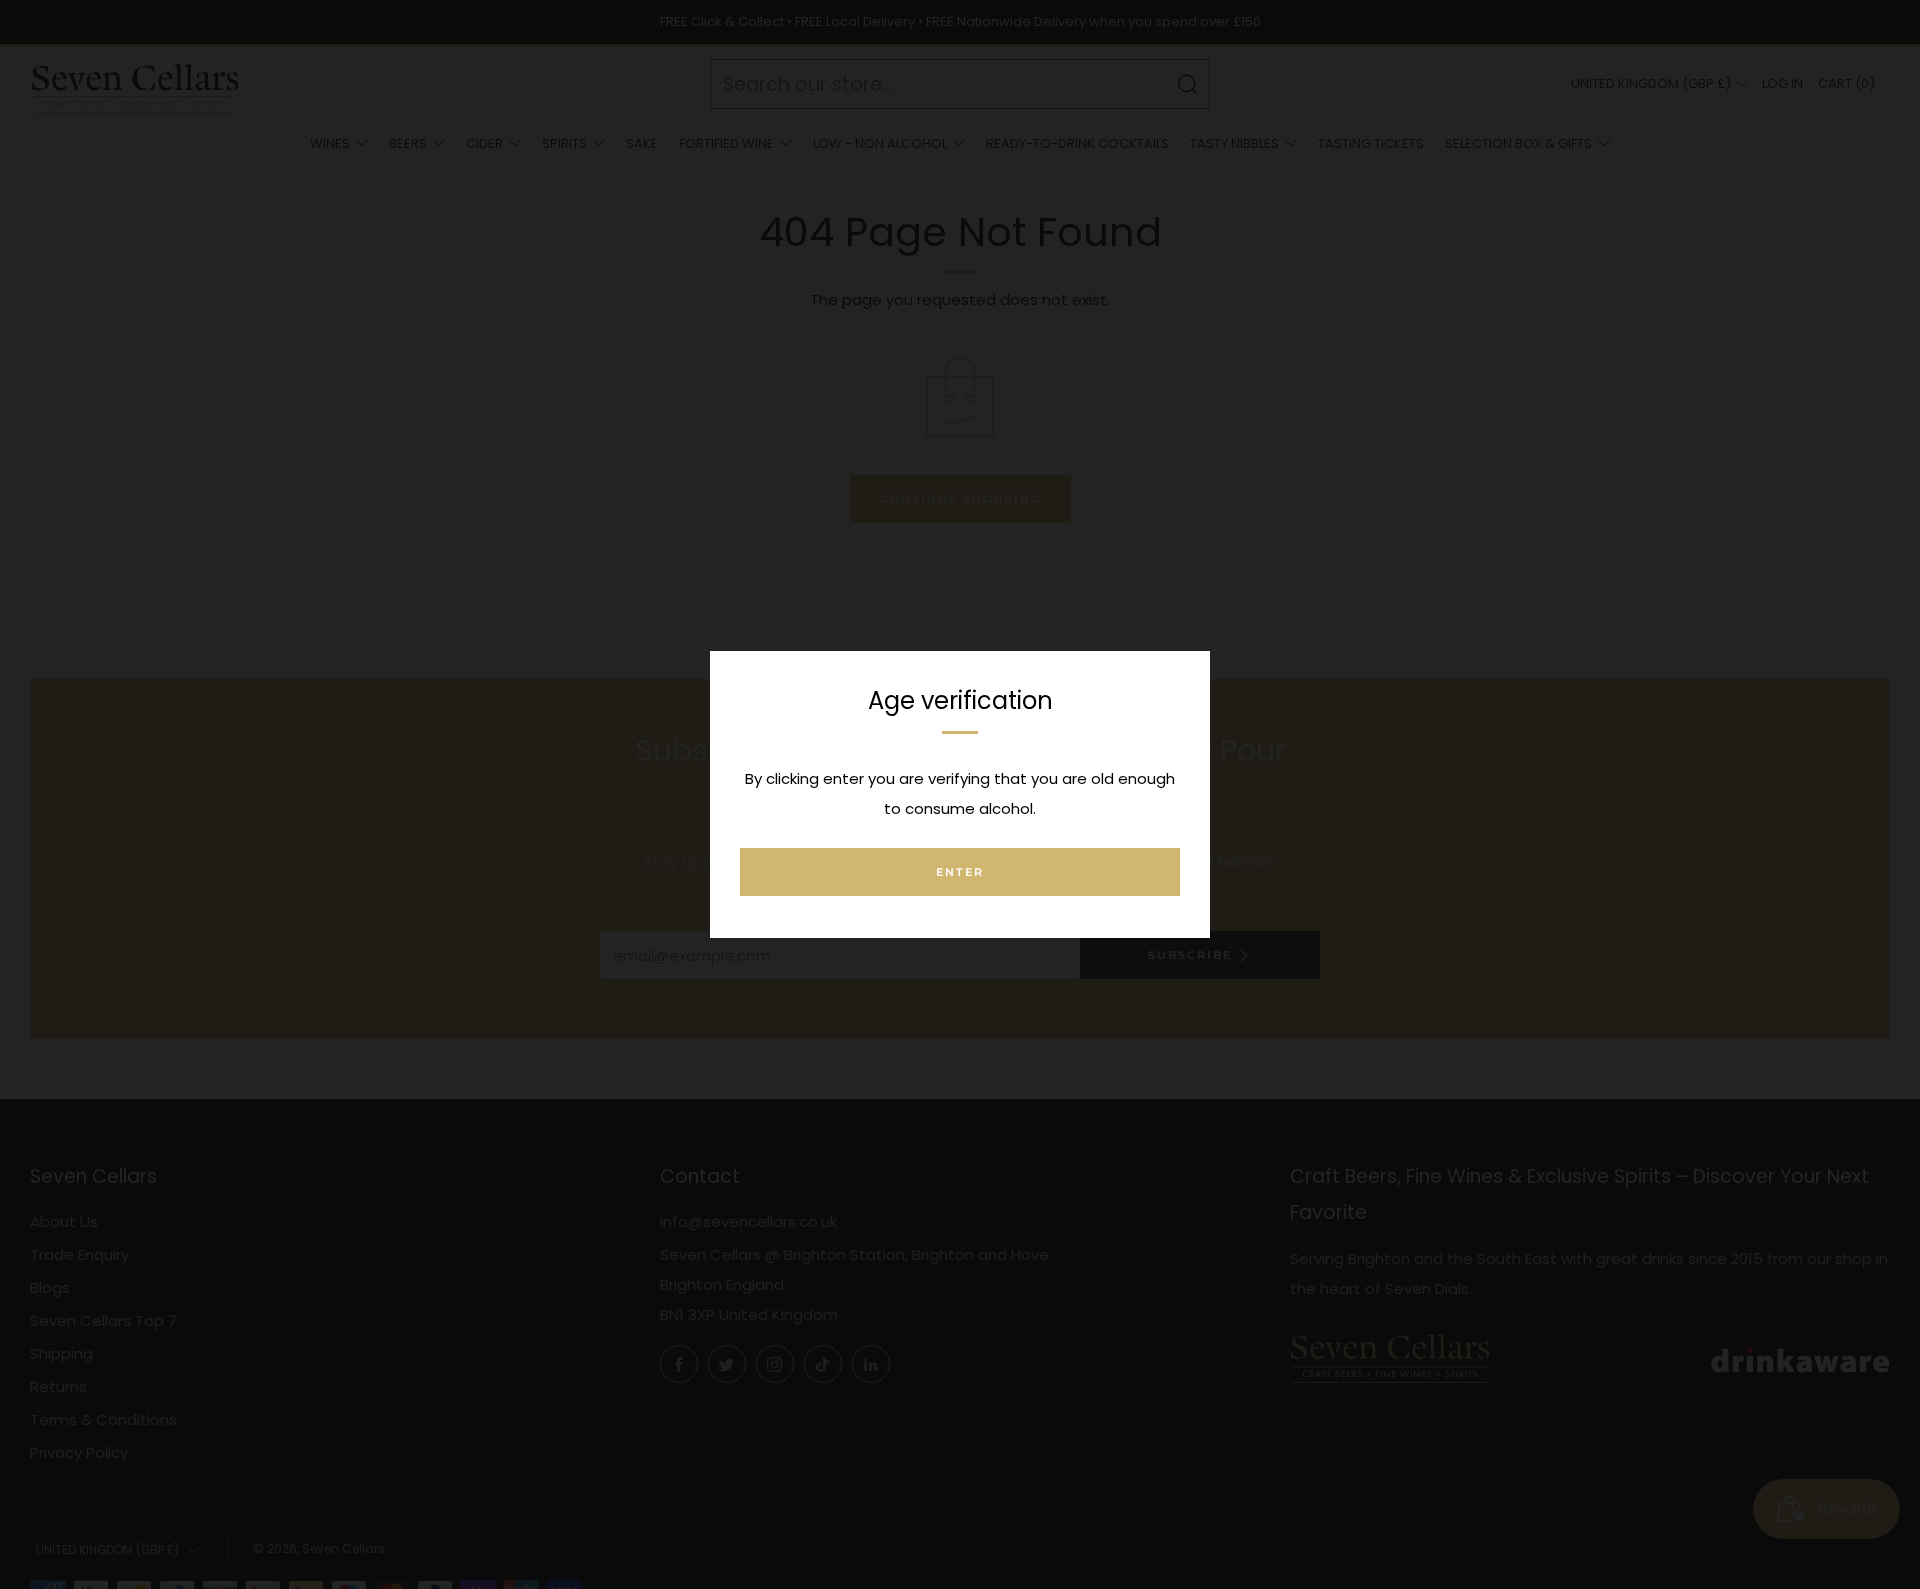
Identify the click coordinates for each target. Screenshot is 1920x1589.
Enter (960, 872)
